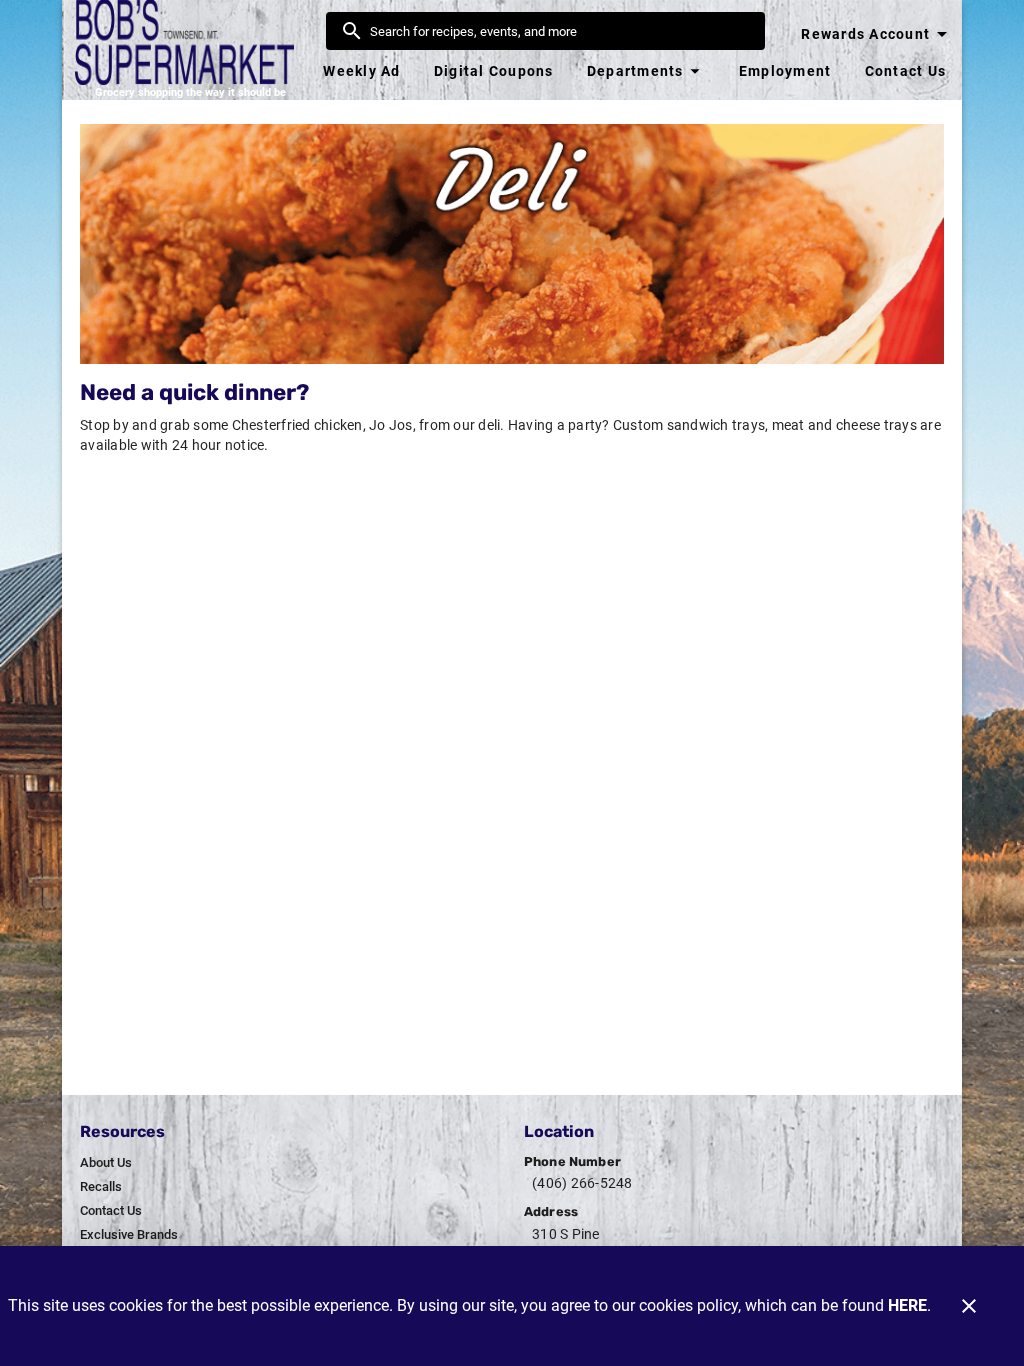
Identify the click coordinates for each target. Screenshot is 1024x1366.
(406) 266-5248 (582, 1183)
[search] (559, 31)
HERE (907, 1305)
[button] (646, 71)
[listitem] (106, 1163)
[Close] (969, 1306)
